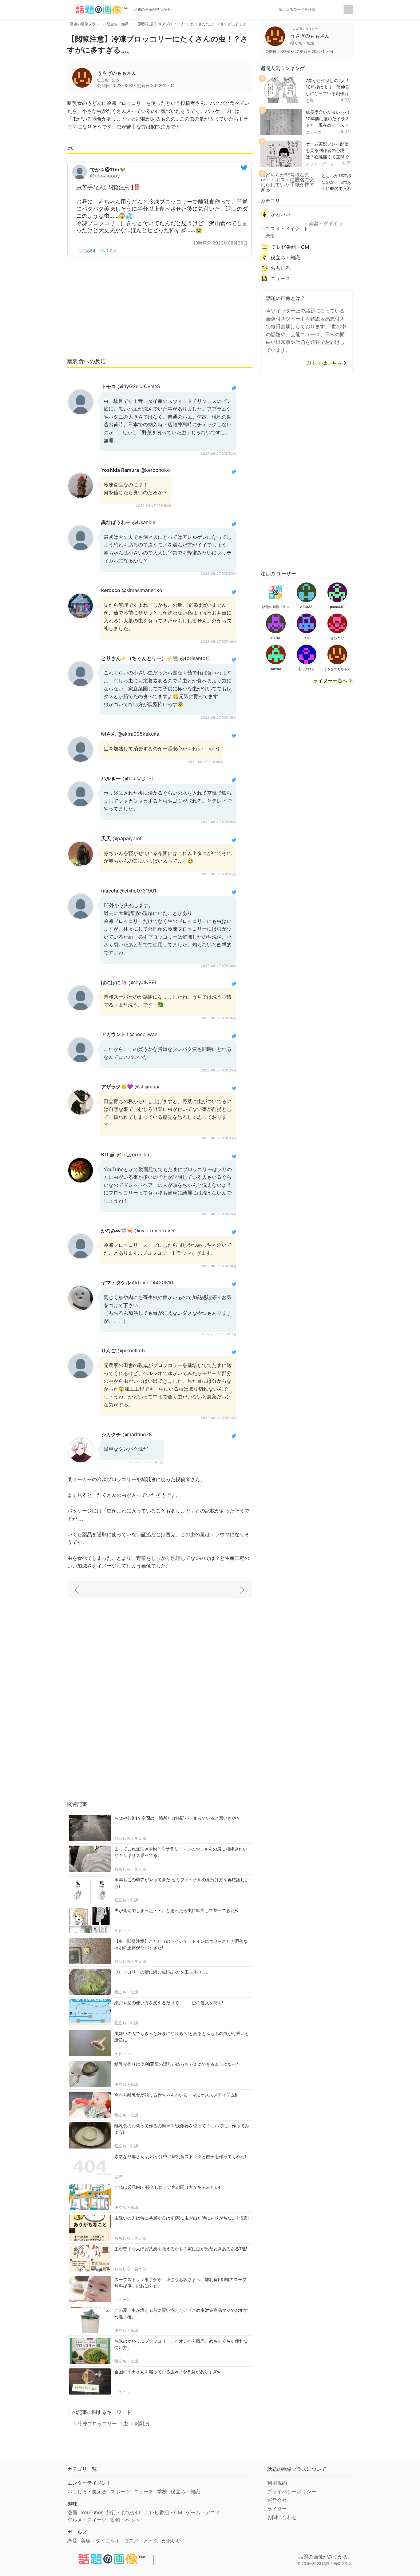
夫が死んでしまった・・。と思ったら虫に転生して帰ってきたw (176, 1910)
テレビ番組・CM (290, 247)
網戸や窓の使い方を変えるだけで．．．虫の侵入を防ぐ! (169, 2003)
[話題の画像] (98, 10)
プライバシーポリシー (292, 2491)
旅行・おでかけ (124, 2512)
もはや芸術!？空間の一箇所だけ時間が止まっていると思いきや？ (177, 1818)
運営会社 (277, 2500)
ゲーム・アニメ (203, 2512)
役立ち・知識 (126, 1900)
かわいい (122, 1930)
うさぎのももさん (117, 73)
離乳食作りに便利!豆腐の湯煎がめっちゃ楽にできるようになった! (178, 2064)
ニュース (122, 2300)
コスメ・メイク (283, 229)
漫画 (72, 2512)
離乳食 (142, 2423)
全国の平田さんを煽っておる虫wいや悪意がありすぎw (168, 2372)
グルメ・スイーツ (87, 2520)
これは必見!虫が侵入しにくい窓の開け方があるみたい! (167, 2187)
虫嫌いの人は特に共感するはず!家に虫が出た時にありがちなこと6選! (182, 2218)
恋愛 (118, 2176)
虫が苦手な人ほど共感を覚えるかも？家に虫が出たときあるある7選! (181, 2249)
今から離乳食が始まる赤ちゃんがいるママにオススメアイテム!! (176, 2095)
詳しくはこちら (325, 363)
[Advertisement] (160, 307)
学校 (162, 2491)
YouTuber (92, 2512)
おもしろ (280, 268)
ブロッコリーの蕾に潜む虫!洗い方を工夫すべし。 (162, 1972)
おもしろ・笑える (130, 1838)
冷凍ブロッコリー (97, 2423)
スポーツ (120, 2491)
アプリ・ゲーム (320, 164)
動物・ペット (125, 2520)
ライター (277, 2509)
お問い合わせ (282, 2517)
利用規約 (277, 2483)
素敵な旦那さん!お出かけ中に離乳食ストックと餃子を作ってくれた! (180, 2156)
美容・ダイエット (323, 226)
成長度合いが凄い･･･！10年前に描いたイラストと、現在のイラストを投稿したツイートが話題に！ (328, 125)
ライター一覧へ (330, 681)
